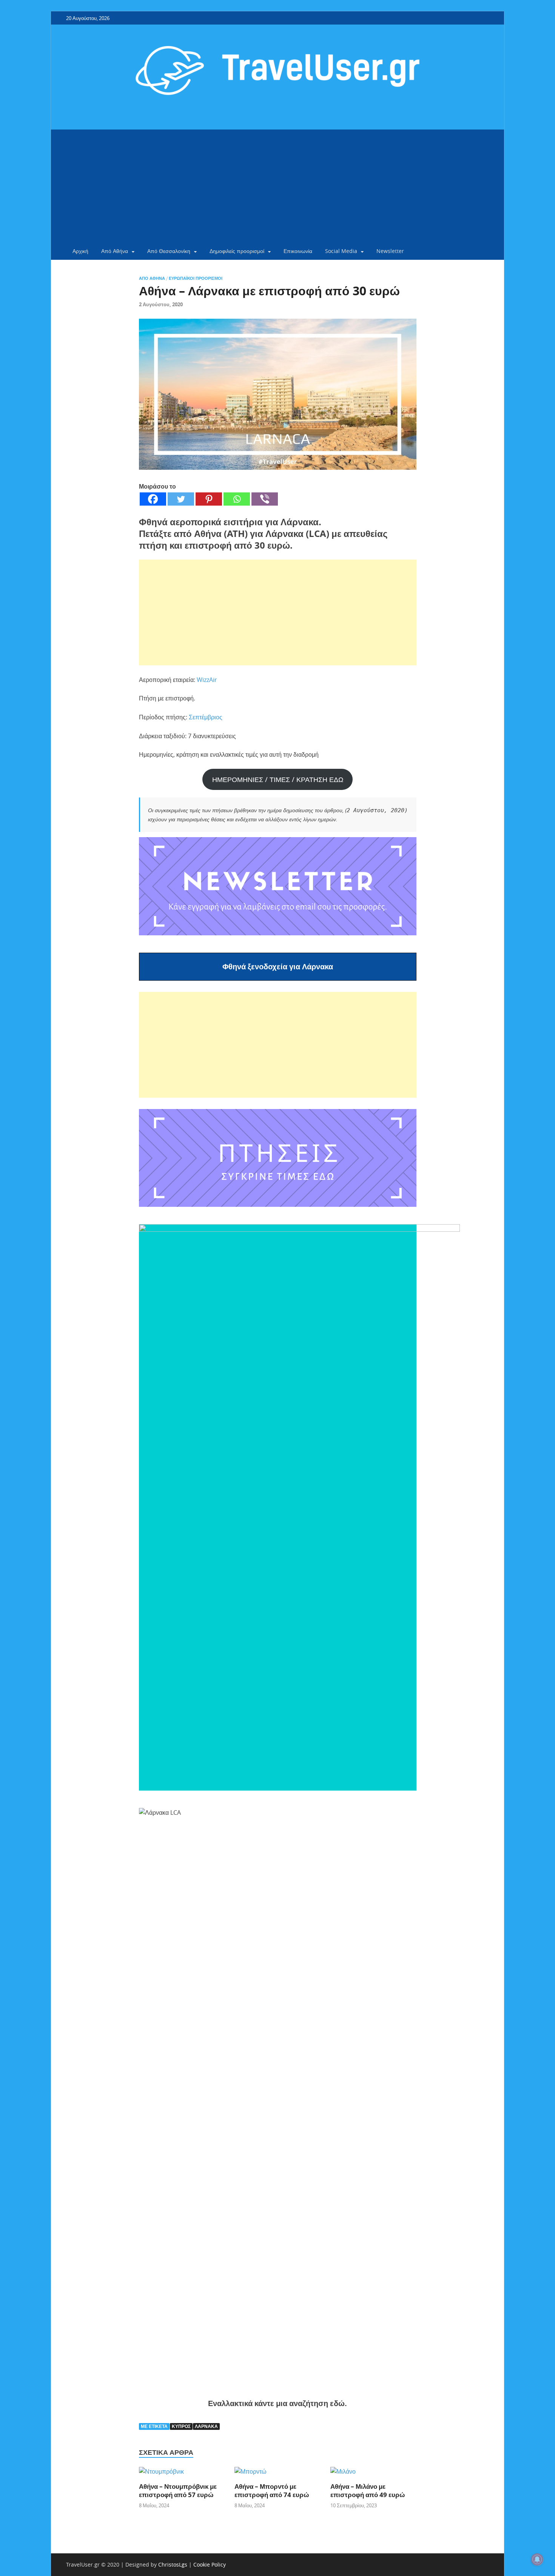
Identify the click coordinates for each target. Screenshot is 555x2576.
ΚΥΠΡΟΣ (181, 2426)
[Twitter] (181, 499)
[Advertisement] (277, 186)
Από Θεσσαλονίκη (169, 251)
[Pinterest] (209, 499)
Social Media (341, 251)
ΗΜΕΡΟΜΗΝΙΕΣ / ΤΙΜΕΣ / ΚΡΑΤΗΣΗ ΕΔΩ (278, 779)
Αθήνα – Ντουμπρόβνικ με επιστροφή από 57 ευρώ (178, 2490)
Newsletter (390, 251)
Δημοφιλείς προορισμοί (237, 251)
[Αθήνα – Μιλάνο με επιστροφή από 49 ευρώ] (343, 2474)
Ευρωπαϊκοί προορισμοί (196, 278)
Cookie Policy (210, 2564)
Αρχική (80, 251)
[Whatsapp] (237, 499)
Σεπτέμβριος (206, 717)
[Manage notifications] (537, 2559)
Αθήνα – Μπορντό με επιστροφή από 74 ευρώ (272, 2490)
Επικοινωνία (298, 251)
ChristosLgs (173, 2564)
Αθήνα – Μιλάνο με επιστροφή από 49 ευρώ (368, 2490)
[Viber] (265, 499)
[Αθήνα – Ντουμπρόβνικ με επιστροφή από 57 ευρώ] (161, 2474)
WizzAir (207, 680)
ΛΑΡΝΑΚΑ (206, 2426)
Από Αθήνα (115, 251)
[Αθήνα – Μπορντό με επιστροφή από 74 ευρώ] (251, 2474)
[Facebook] (153, 499)
